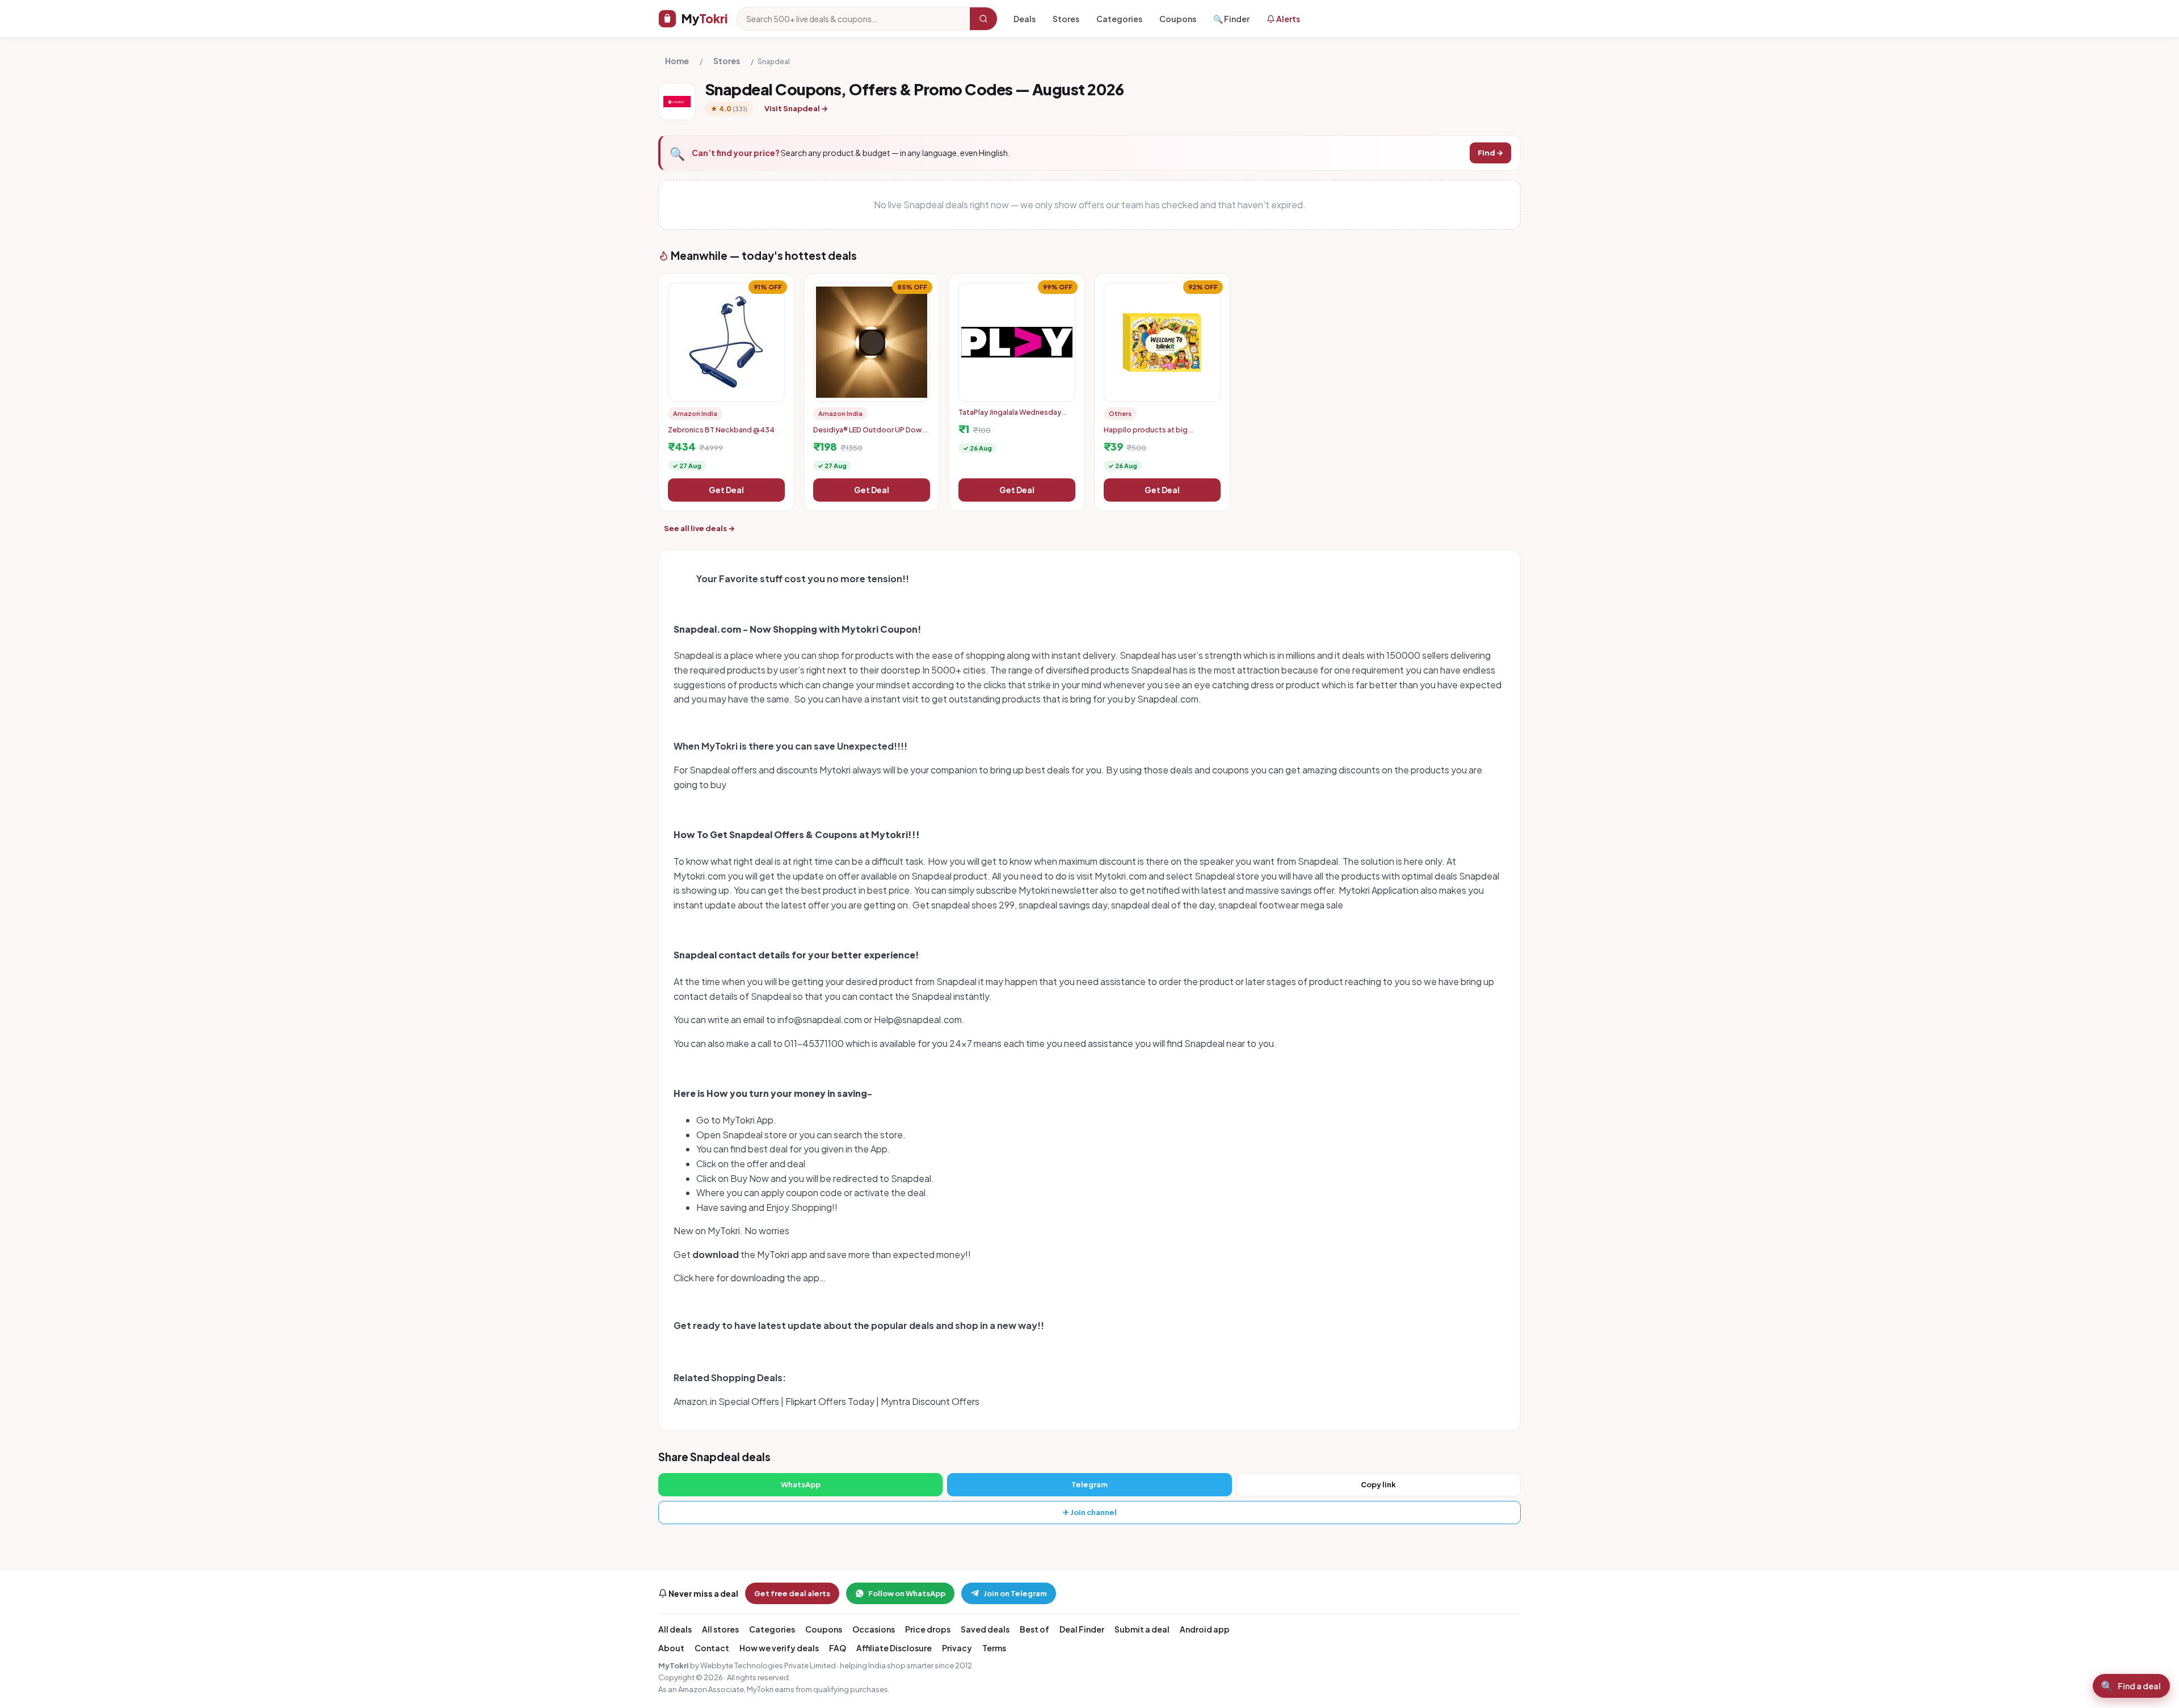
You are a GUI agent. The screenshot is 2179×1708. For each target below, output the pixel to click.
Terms (994, 1648)
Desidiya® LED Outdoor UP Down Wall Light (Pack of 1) (869, 434)
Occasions (874, 1629)
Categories (1119, 19)
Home (677, 61)
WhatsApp (801, 1484)
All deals (675, 1629)
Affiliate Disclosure (894, 1648)
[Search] (983, 19)
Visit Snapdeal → (796, 108)
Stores (1066, 19)
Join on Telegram (1015, 1593)
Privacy (957, 1648)
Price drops (928, 1629)
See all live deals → (699, 528)
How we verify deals (779, 1648)
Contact (712, 1648)
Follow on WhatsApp (907, 1593)
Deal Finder (1082, 1629)
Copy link (1378, 1484)
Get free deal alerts (792, 1593)
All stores (720, 1629)
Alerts (1288, 19)
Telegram (1089, 1484)
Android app (1205, 1629)
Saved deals (985, 1629)
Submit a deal (1142, 1629)
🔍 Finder (1231, 19)
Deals (1025, 19)
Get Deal (726, 490)
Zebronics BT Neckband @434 (721, 430)
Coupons (1178, 19)
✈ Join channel (1090, 1512)
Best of (1034, 1629)
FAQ (838, 1648)
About (671, 1648)
